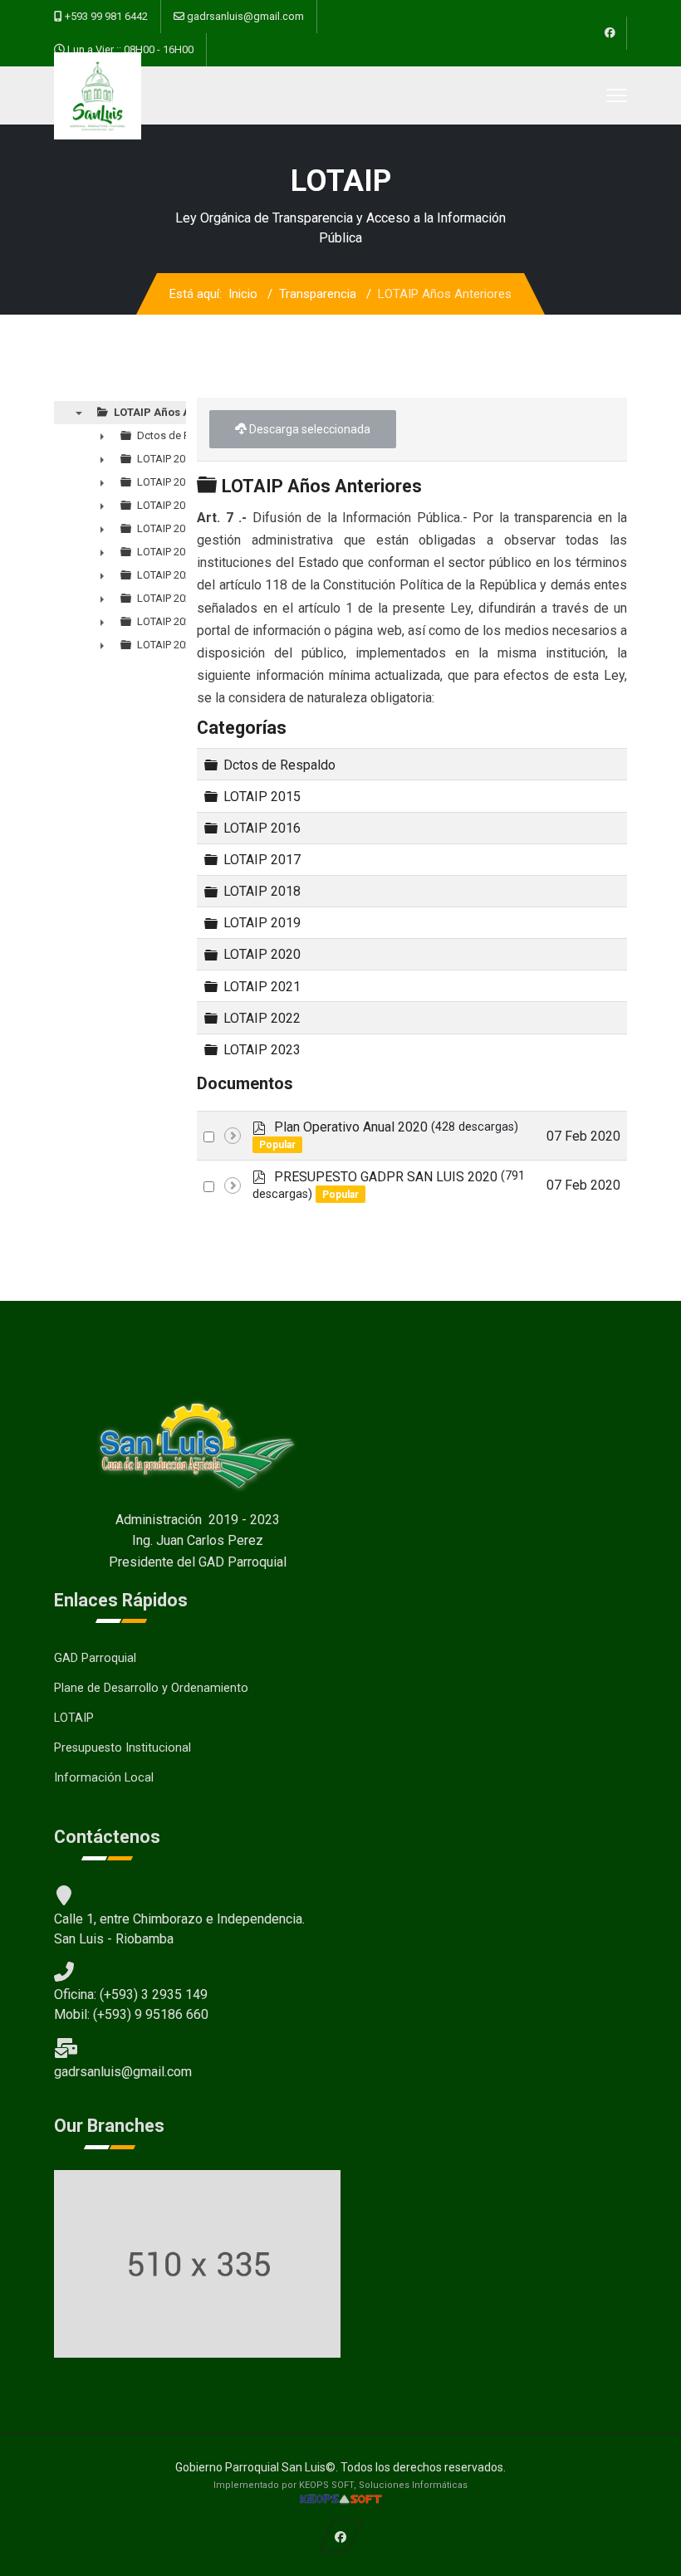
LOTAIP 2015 (262, 797)
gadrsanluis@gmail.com (245, 16)
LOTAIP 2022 (262, 1018)
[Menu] (617, 95)
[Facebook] (610, 33)
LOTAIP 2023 (262, 1050)
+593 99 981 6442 (106, 16)
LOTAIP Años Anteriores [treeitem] (176, 412)
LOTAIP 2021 (262, 986)
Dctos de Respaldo (279, 764)
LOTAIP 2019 (262, 923)
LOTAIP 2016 (262, 828)
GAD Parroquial (95, 1658)
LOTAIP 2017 (262, 860)
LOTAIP (74, 1718)
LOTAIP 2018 (262, 891)
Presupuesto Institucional (122, 1748)
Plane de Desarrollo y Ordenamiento (151, 1688)
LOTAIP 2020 (262, 954)
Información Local (104, 1778)
